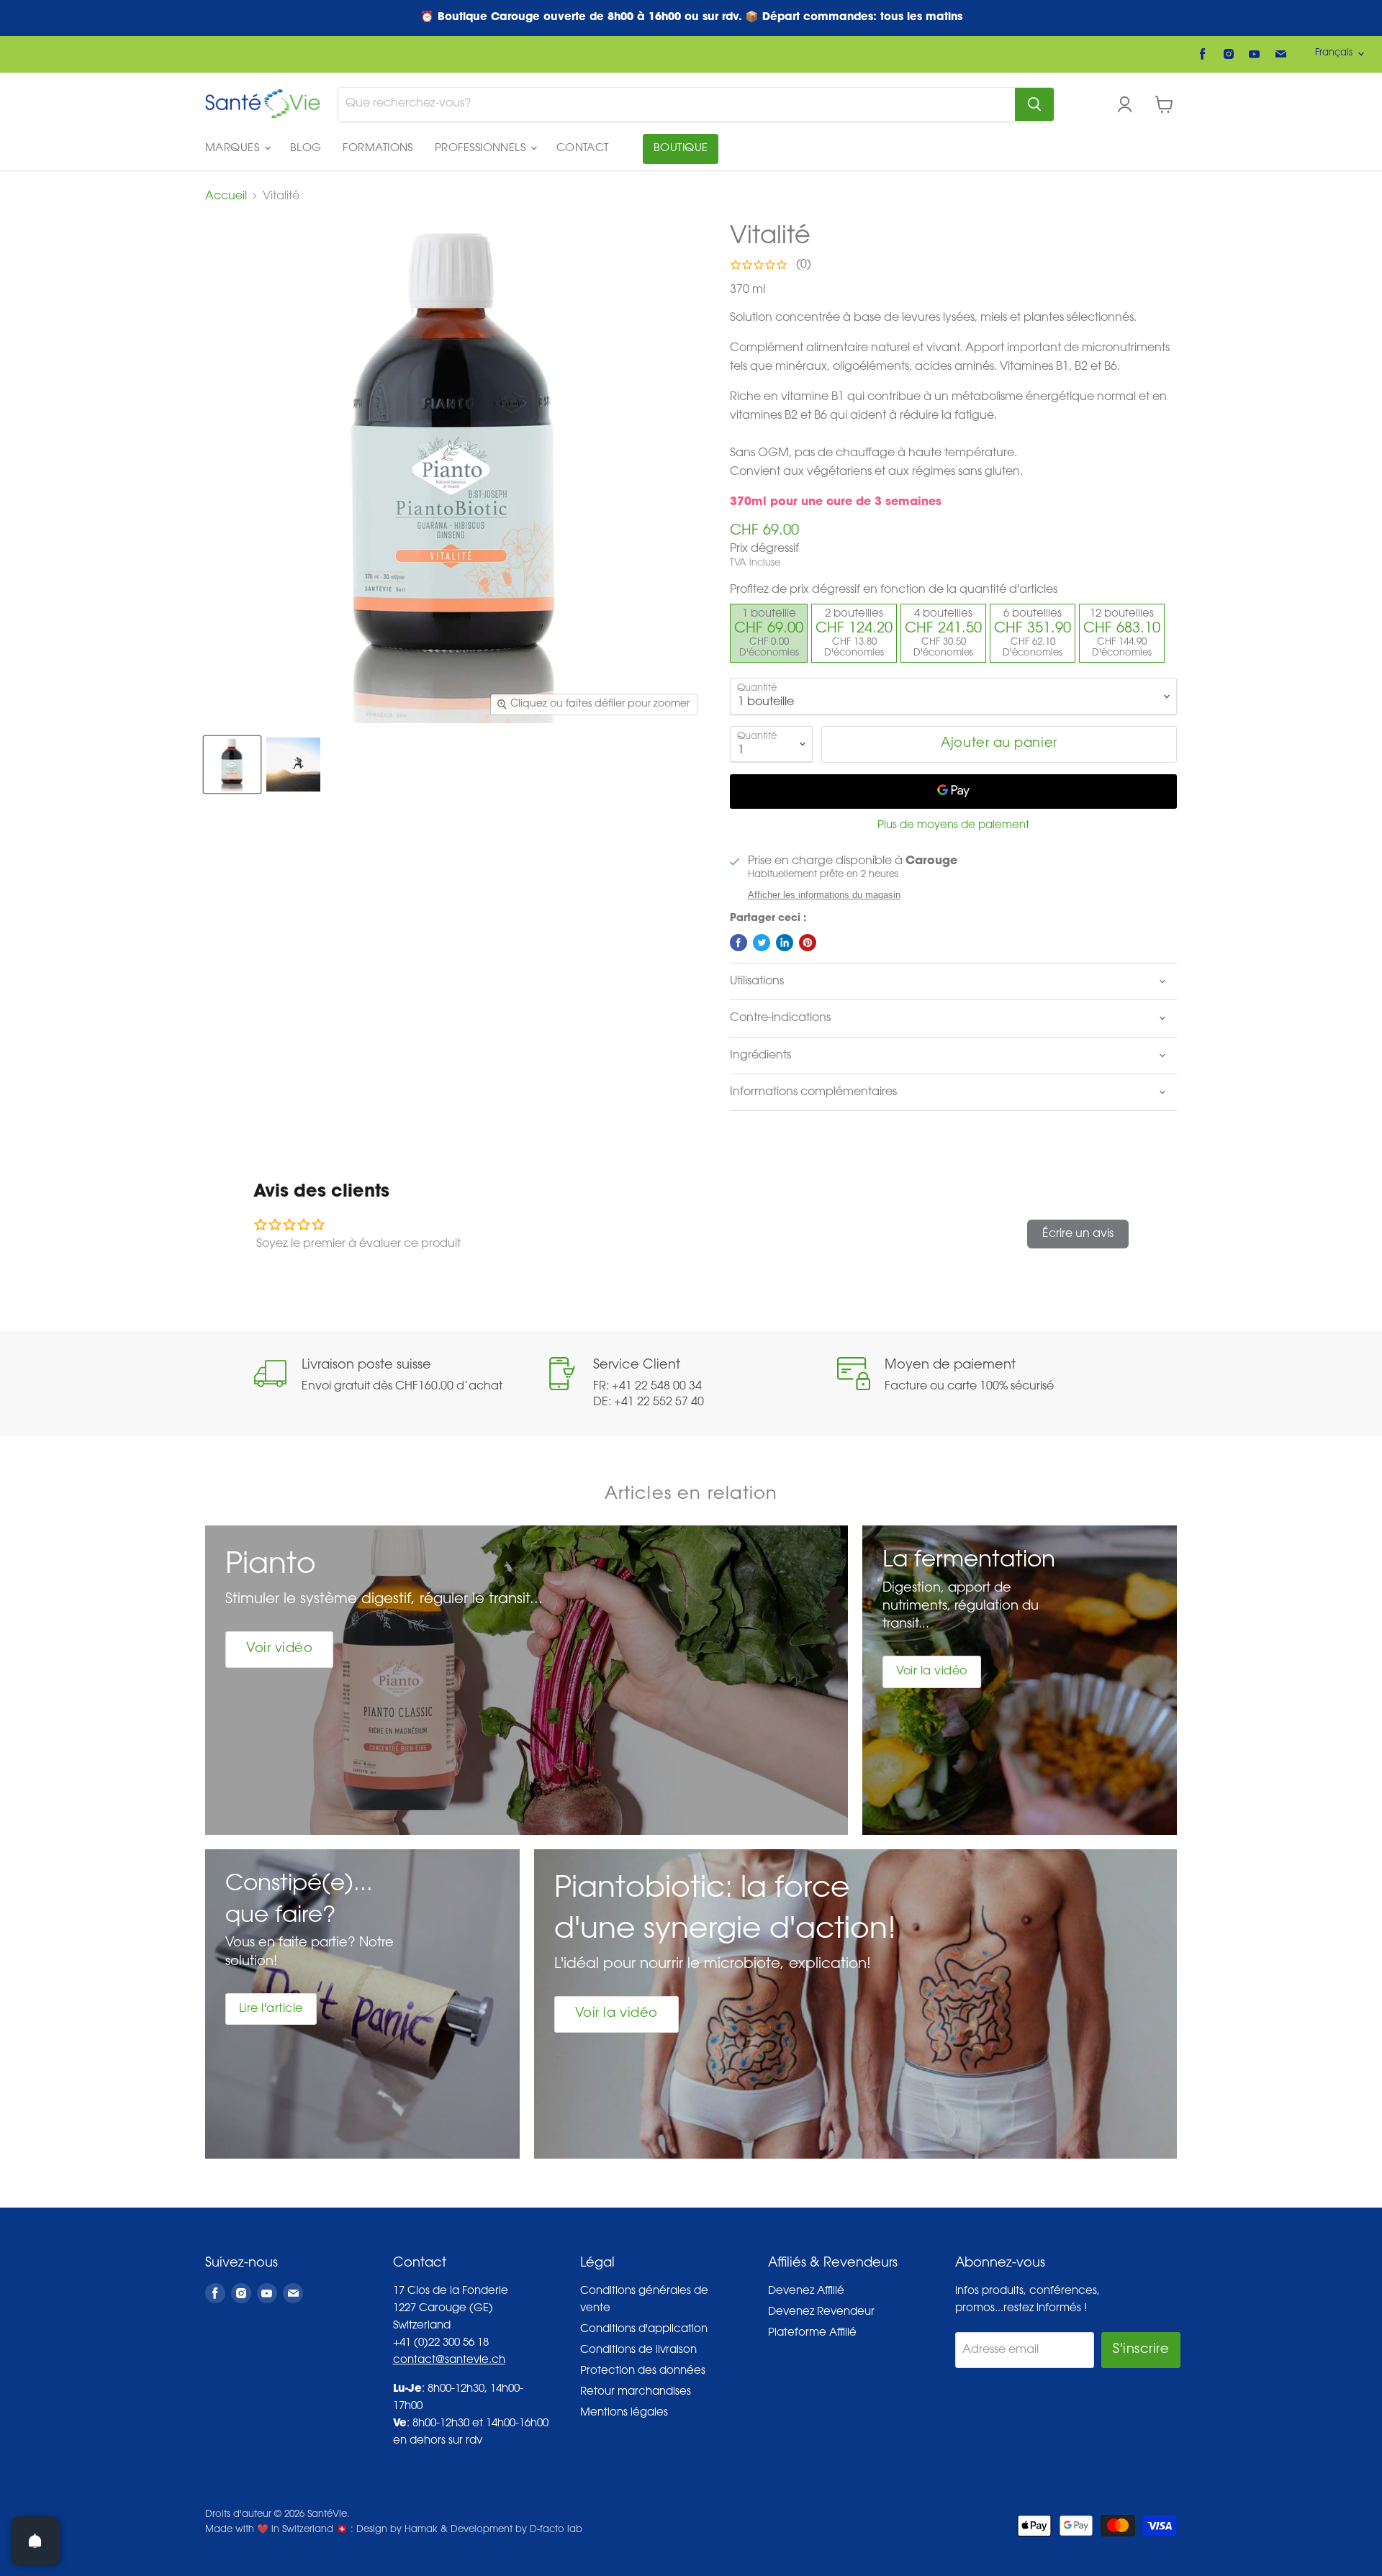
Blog (306, 149)
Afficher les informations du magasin (824, 895)
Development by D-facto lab (516, 2530)
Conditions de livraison (638, 2350)
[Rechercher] (1034, 104)
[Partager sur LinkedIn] (785, 943)
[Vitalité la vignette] (232, 765)
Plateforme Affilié (812, 2333)
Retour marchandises (636, 2392)
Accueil (226, 196)
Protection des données (643, 2371)
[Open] (35, 2541)
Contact (583, 149)
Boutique (681, 149)
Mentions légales (624, 2413)
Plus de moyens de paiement (953, 826)
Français (1334, 53)
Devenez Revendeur (821, 2312)
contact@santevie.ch (449, 2360)
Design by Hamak (397, 2530)
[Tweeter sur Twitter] (762, 943)
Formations (378, 149)
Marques (234, 149)
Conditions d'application (644, 2330)
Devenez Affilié (806, 2291)
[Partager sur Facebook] (739, 943)
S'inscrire (1141, 2350)
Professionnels (482, 149)
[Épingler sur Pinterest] (808, 943)
